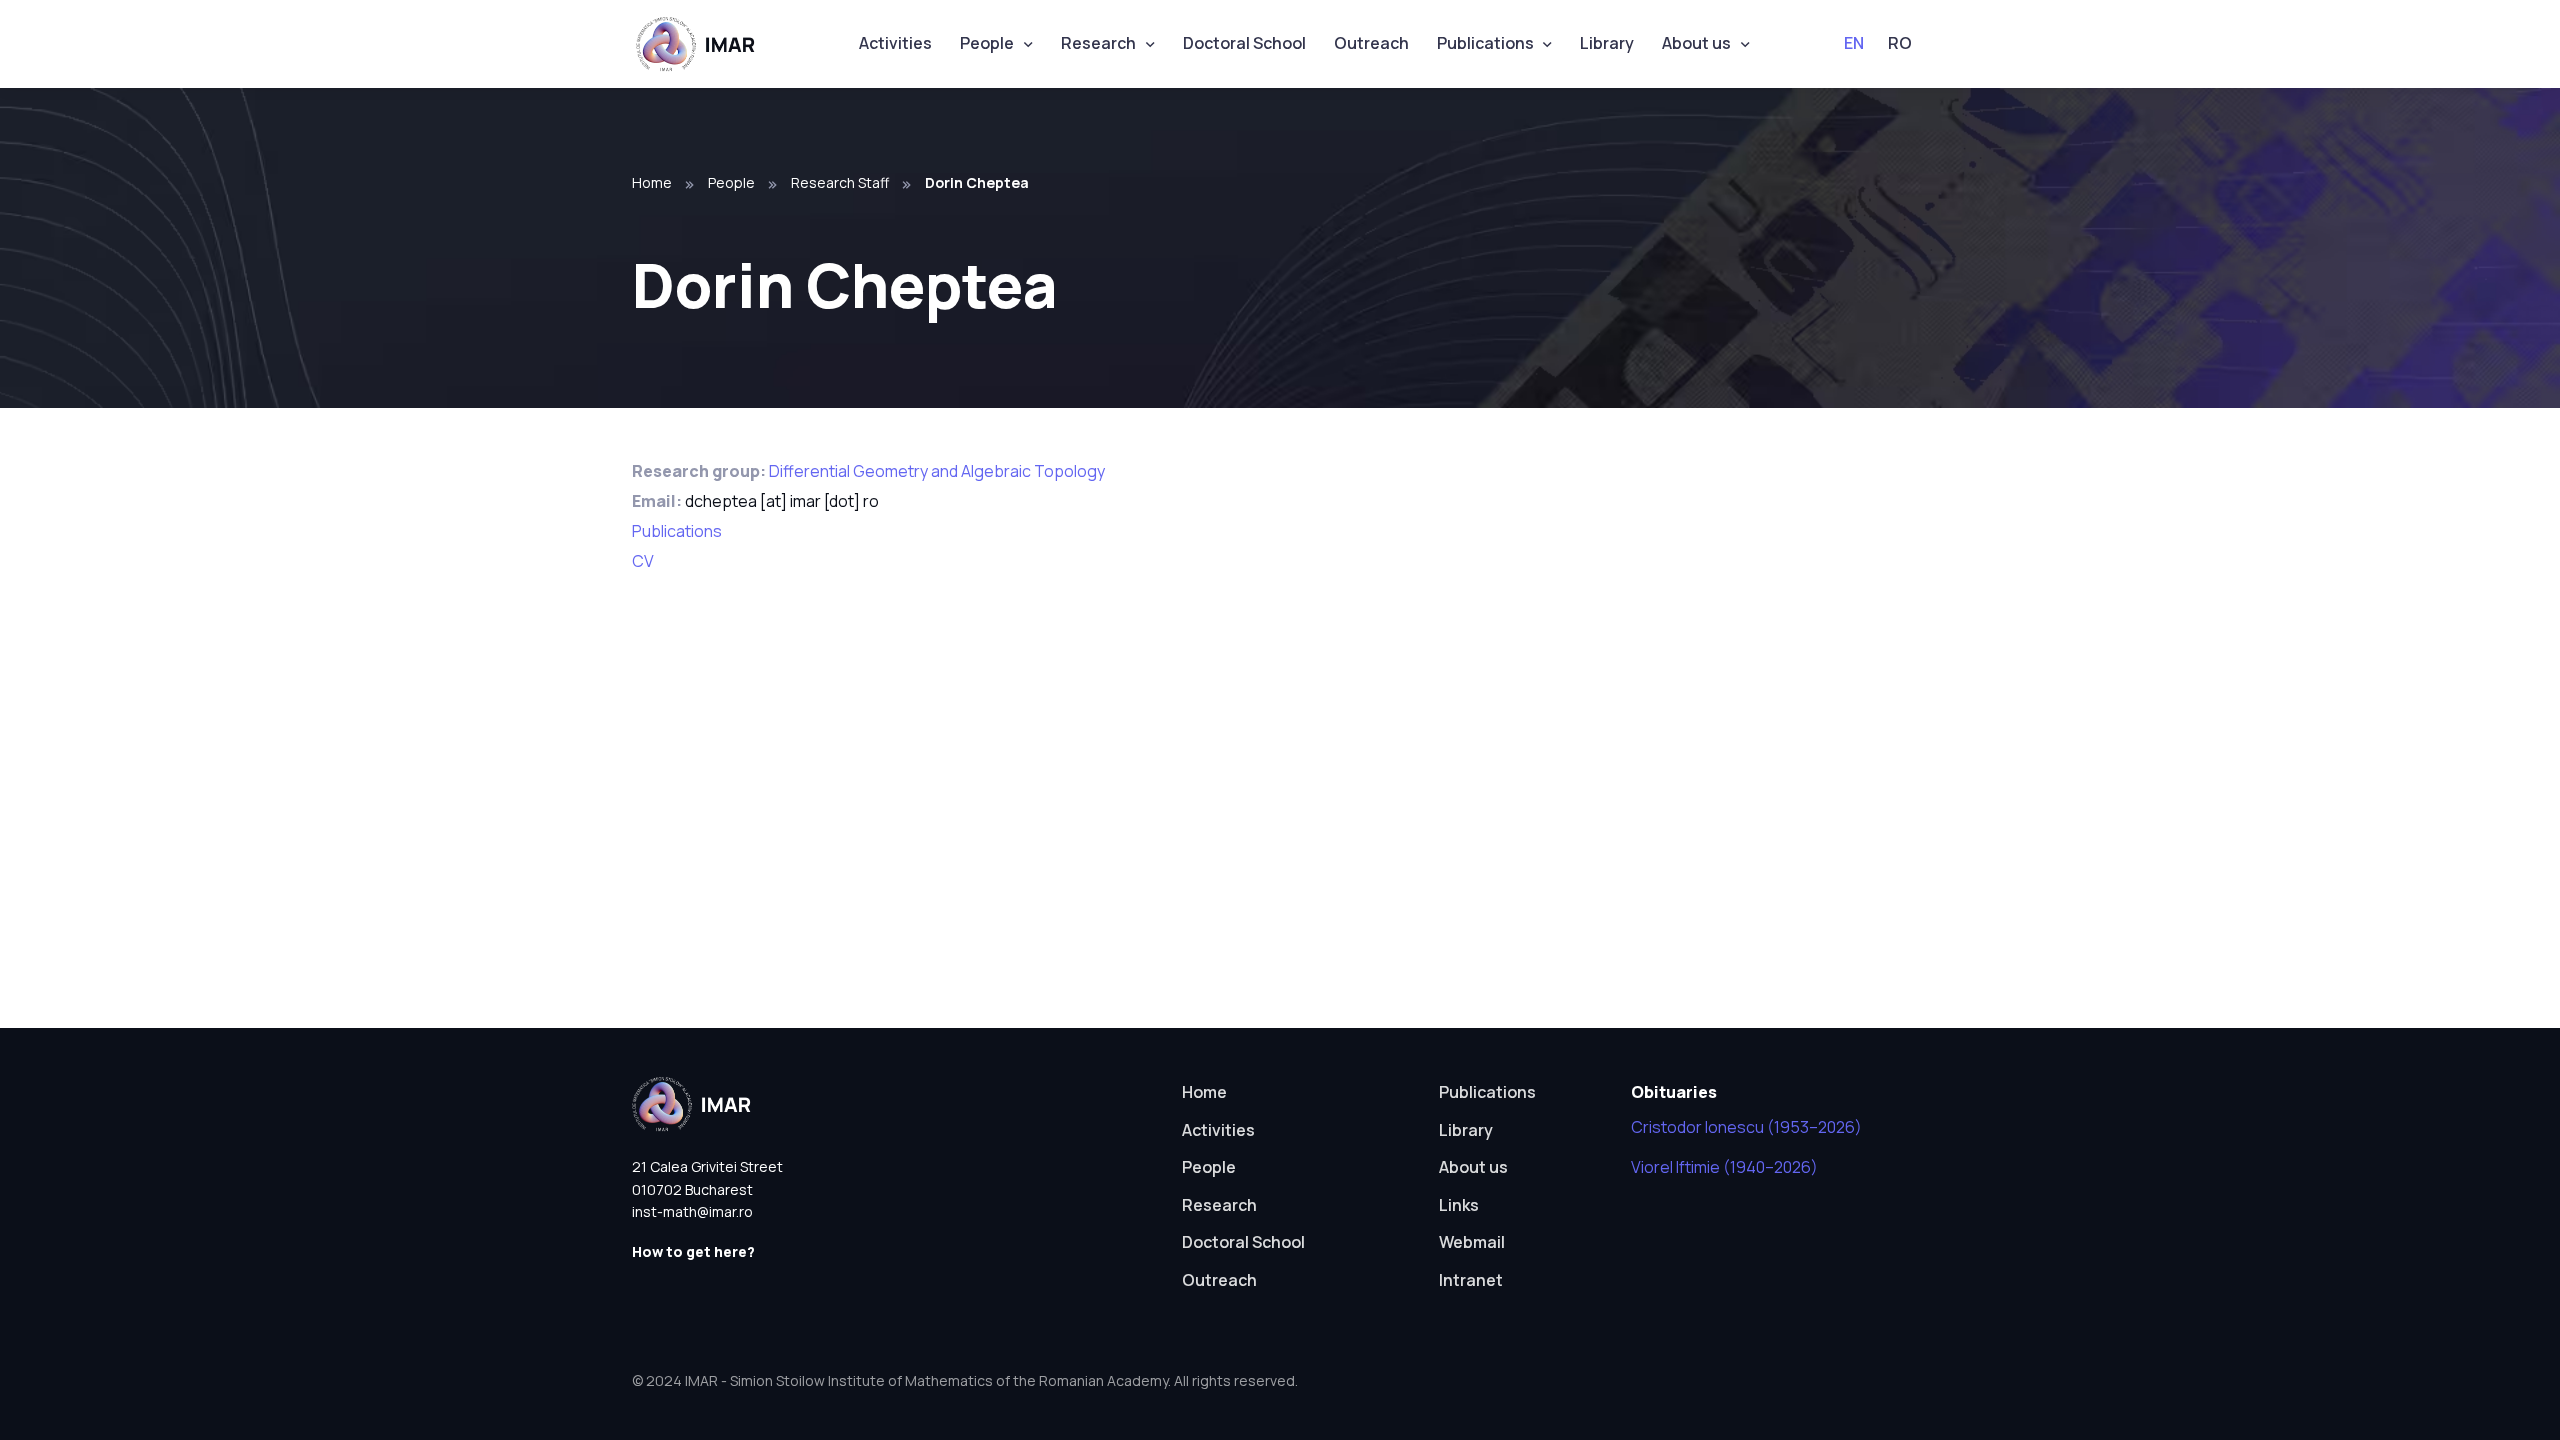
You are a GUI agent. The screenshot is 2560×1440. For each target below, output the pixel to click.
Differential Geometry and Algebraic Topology (937, 471)
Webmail (1472, 1242)
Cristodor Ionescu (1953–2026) (1746, 1127)
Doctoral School (1244, 43)
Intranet (1471, 1280)
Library (1607, 43)
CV (643, 561)
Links (1459, 1205)
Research (1098, 43)
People (987, 43)
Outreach (1371, 43)
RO (1900, 43)
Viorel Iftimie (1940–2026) (1724, 1167)
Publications (1485, 43)
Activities (895, 43)
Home (652, 182)
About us (1696, 43)
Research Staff (840, 182)
